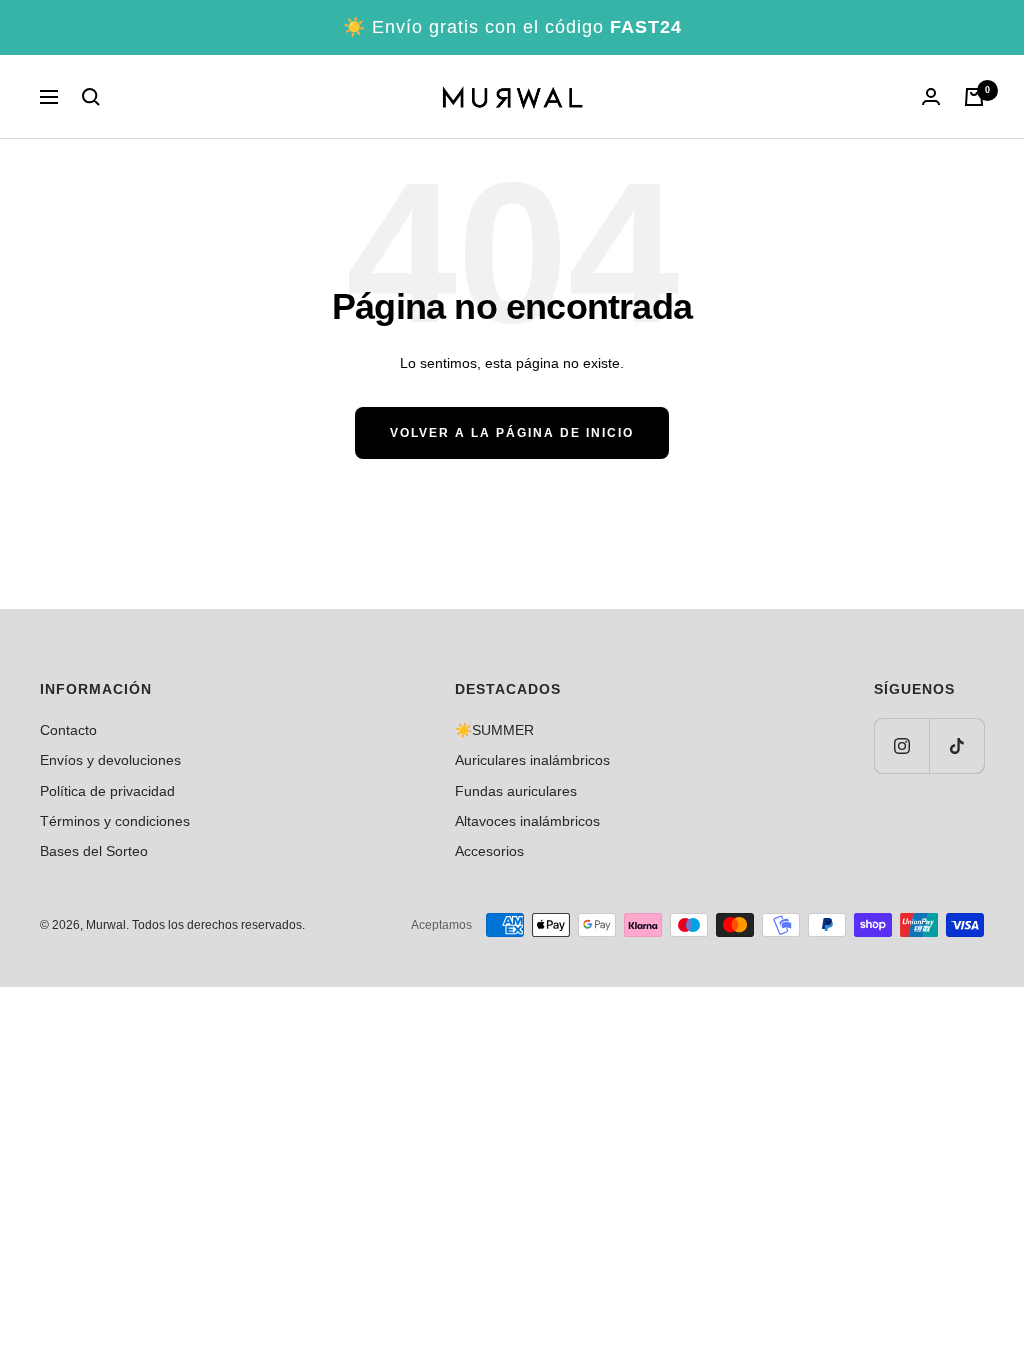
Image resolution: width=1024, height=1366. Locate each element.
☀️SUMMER (494, 730)
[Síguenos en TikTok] (956, 745)
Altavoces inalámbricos (527, 821)
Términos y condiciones (115, 821)
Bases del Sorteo (94, 851)
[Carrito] (974, 97)
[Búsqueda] (91, 97)
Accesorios (489, 851)
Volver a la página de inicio (512, 433)
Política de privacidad (107, 791)
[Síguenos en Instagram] (901, 745)
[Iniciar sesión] (931, 97)
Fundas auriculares (516, 791)
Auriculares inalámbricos (532, 760)
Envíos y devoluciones (110, 760)
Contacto (68, 730)
